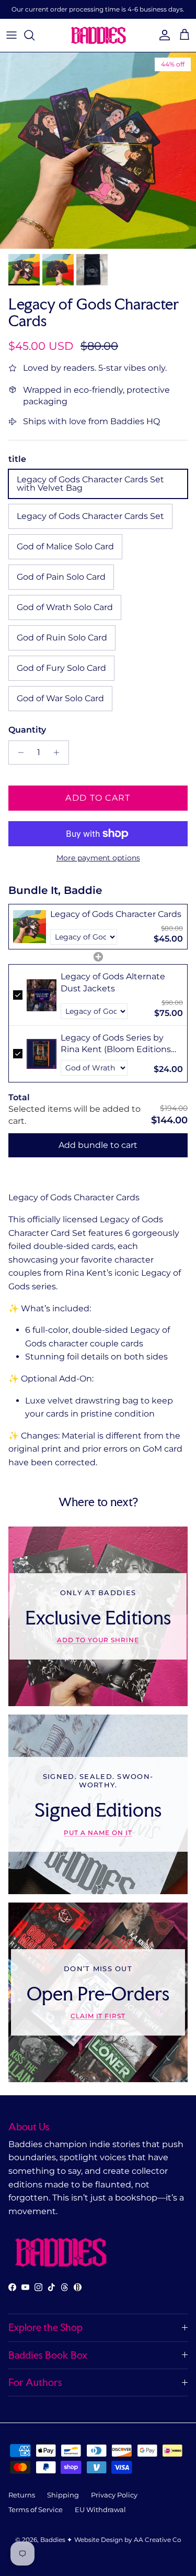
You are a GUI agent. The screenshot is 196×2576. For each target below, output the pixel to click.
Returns (22, 2495)
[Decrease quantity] (18, 753)
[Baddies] (98, 35)
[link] (30, 927)
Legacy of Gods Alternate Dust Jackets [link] (113, 982)
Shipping (63, 2495)
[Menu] (11, 35)
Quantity (27, 730)
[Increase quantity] (59, 753)
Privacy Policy (114, 2495)
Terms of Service (36, 2509)
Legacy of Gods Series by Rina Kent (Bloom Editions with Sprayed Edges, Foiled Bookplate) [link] (117, 1044)
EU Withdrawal (100, 2509)
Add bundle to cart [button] (98, 1145)
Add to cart (98, 798)
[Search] (34, 35)
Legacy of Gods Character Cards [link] (116, 914)
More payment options (98, 858)
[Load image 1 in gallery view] (98, 151)
